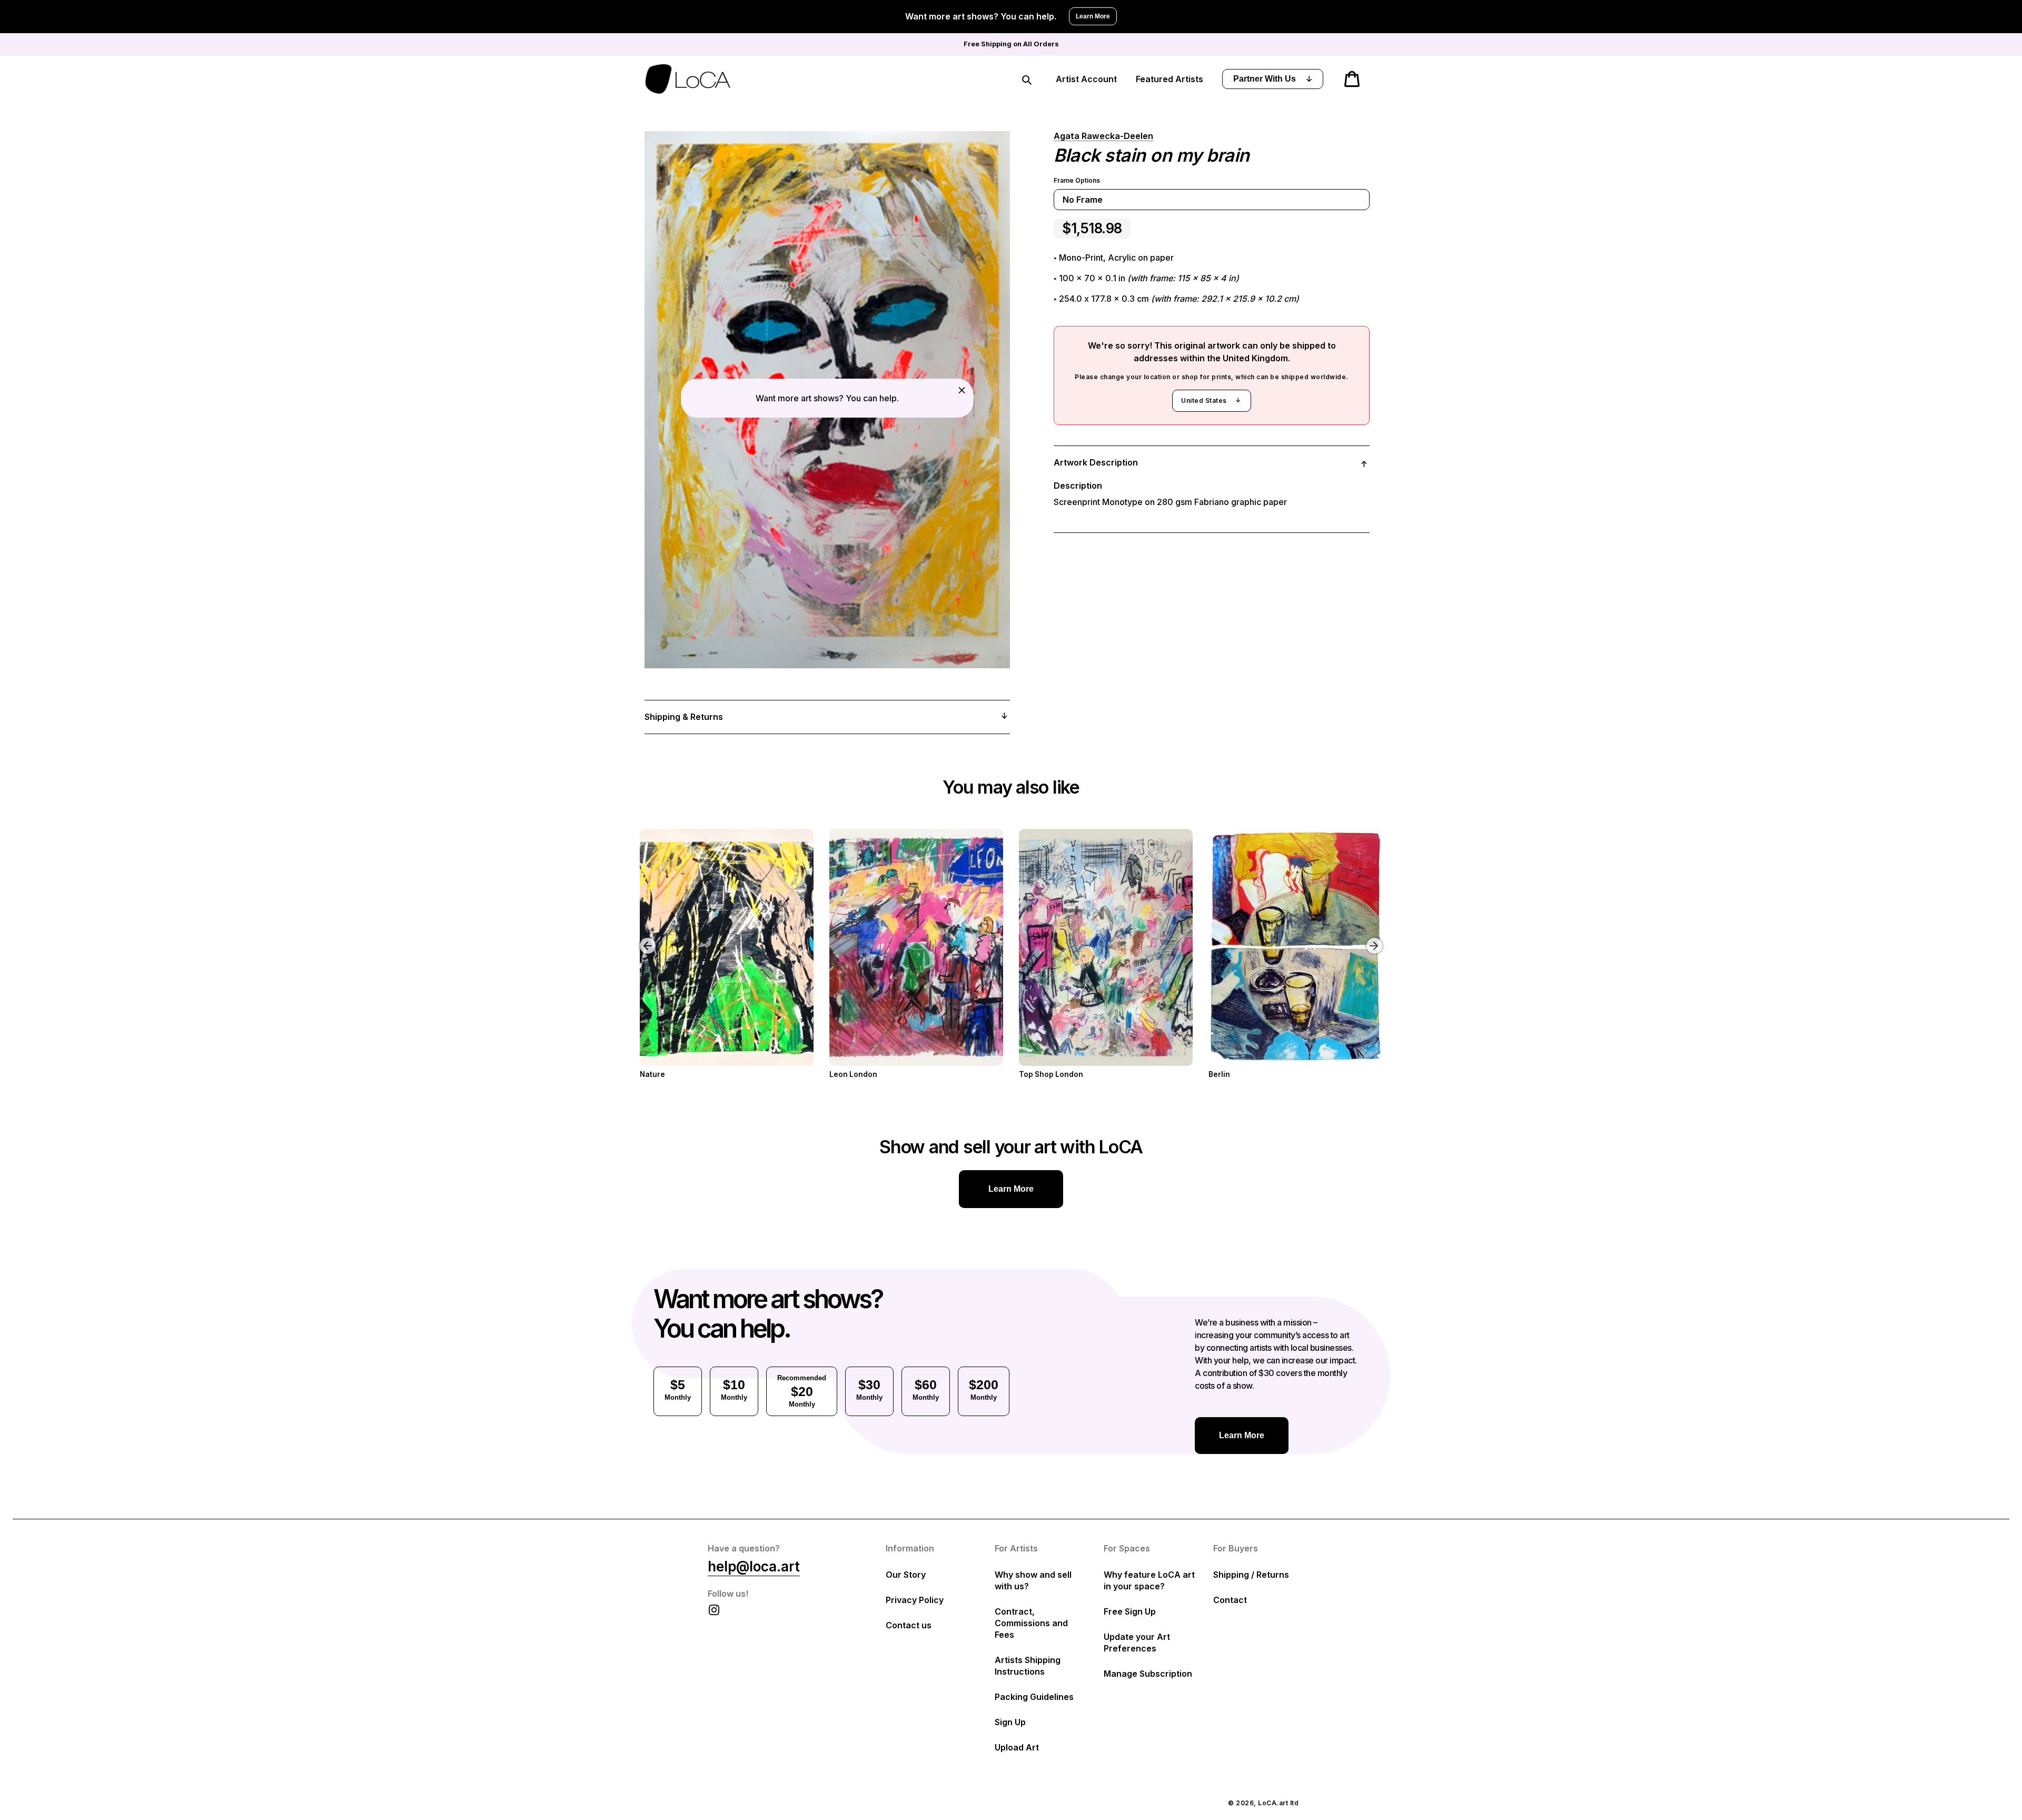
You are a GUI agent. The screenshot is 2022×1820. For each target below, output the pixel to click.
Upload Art (1017, 1747)
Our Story (906, 1575)
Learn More (1093, 16)
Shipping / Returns (1251, 1575)
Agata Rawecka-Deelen (1103, 136)
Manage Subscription (1148, 1674)
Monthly (678, 1389)
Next (1376, 938)
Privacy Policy (915, 1600)
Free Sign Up (1130, 1611)
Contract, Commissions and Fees (1031, 1623)
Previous (640, 938)
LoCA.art (1273, 1803)
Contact (1230, 1600)
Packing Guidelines (1034, 1697)
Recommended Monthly (802, 1391)
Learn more (1011, 1189)
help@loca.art (754, 1566)
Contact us (909, 1625)
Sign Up (1010, 1722)
